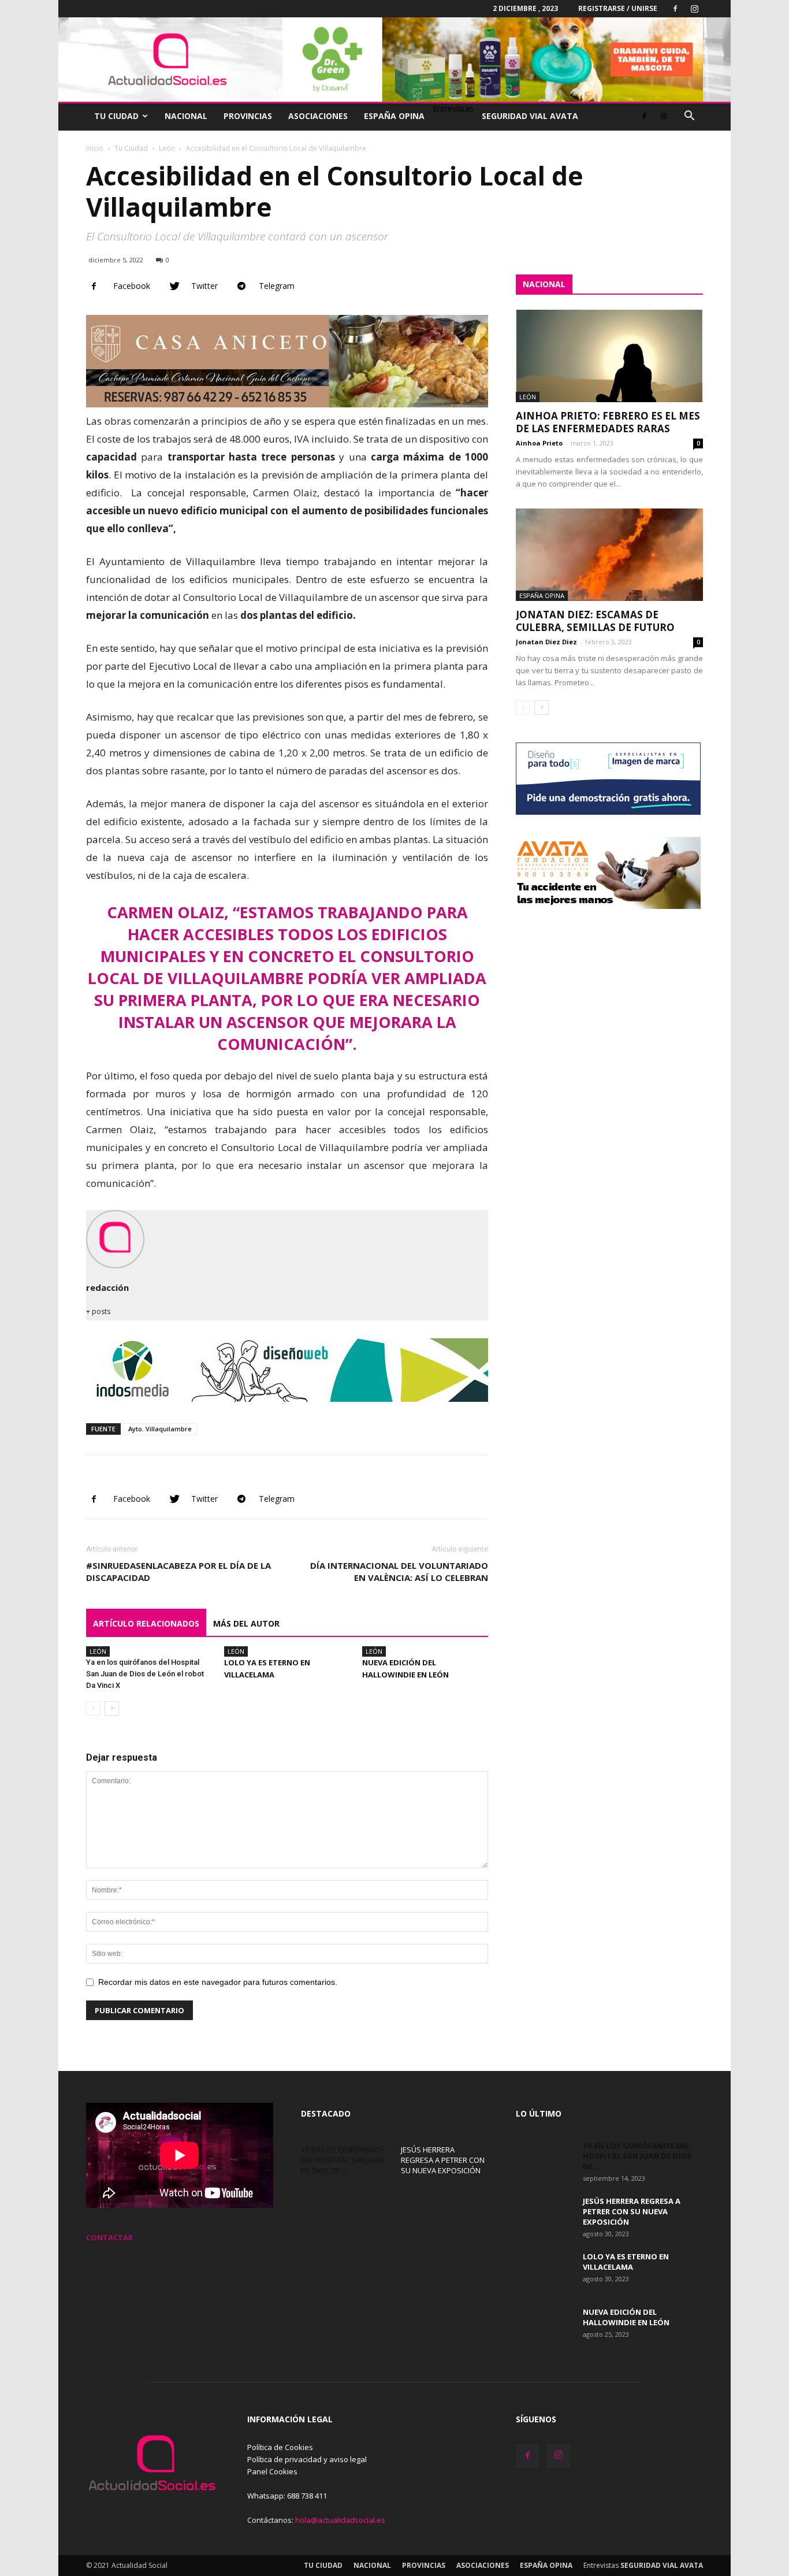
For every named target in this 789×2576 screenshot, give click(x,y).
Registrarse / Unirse (618, 8)
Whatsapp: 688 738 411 (287, 2496)
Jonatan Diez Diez (546, 642)
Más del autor (246, 1623)
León (167, 148)
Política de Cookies (280, 2447)
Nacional (186, 116)
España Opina (394, 116)
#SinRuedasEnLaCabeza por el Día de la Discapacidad (178, 1571)
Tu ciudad (116, 116)
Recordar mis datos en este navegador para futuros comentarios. (218, 1982)
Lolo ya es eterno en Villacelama (626, 2262)
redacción (107, 1287)
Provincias (248, 116)
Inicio (95, 148)
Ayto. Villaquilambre (160, 1429)
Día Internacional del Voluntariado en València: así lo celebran (399, 1571)
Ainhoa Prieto (539, 443)
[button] (689, 117)
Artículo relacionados (146, 1623)
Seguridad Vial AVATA (530, 116)
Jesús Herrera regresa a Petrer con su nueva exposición (443, 2160)
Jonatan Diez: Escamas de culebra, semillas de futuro (595, 621)
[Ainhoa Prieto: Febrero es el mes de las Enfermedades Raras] (609, 356)
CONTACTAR (109, 2237)
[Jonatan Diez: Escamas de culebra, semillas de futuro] (609, 555)
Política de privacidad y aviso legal (307, 2459)
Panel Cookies (272, 2471)
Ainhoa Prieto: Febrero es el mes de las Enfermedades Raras (608, 422)
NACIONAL (544, 284)
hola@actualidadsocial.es (340, 2520)
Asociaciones (318, 116)
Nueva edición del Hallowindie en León (626, 2317)
